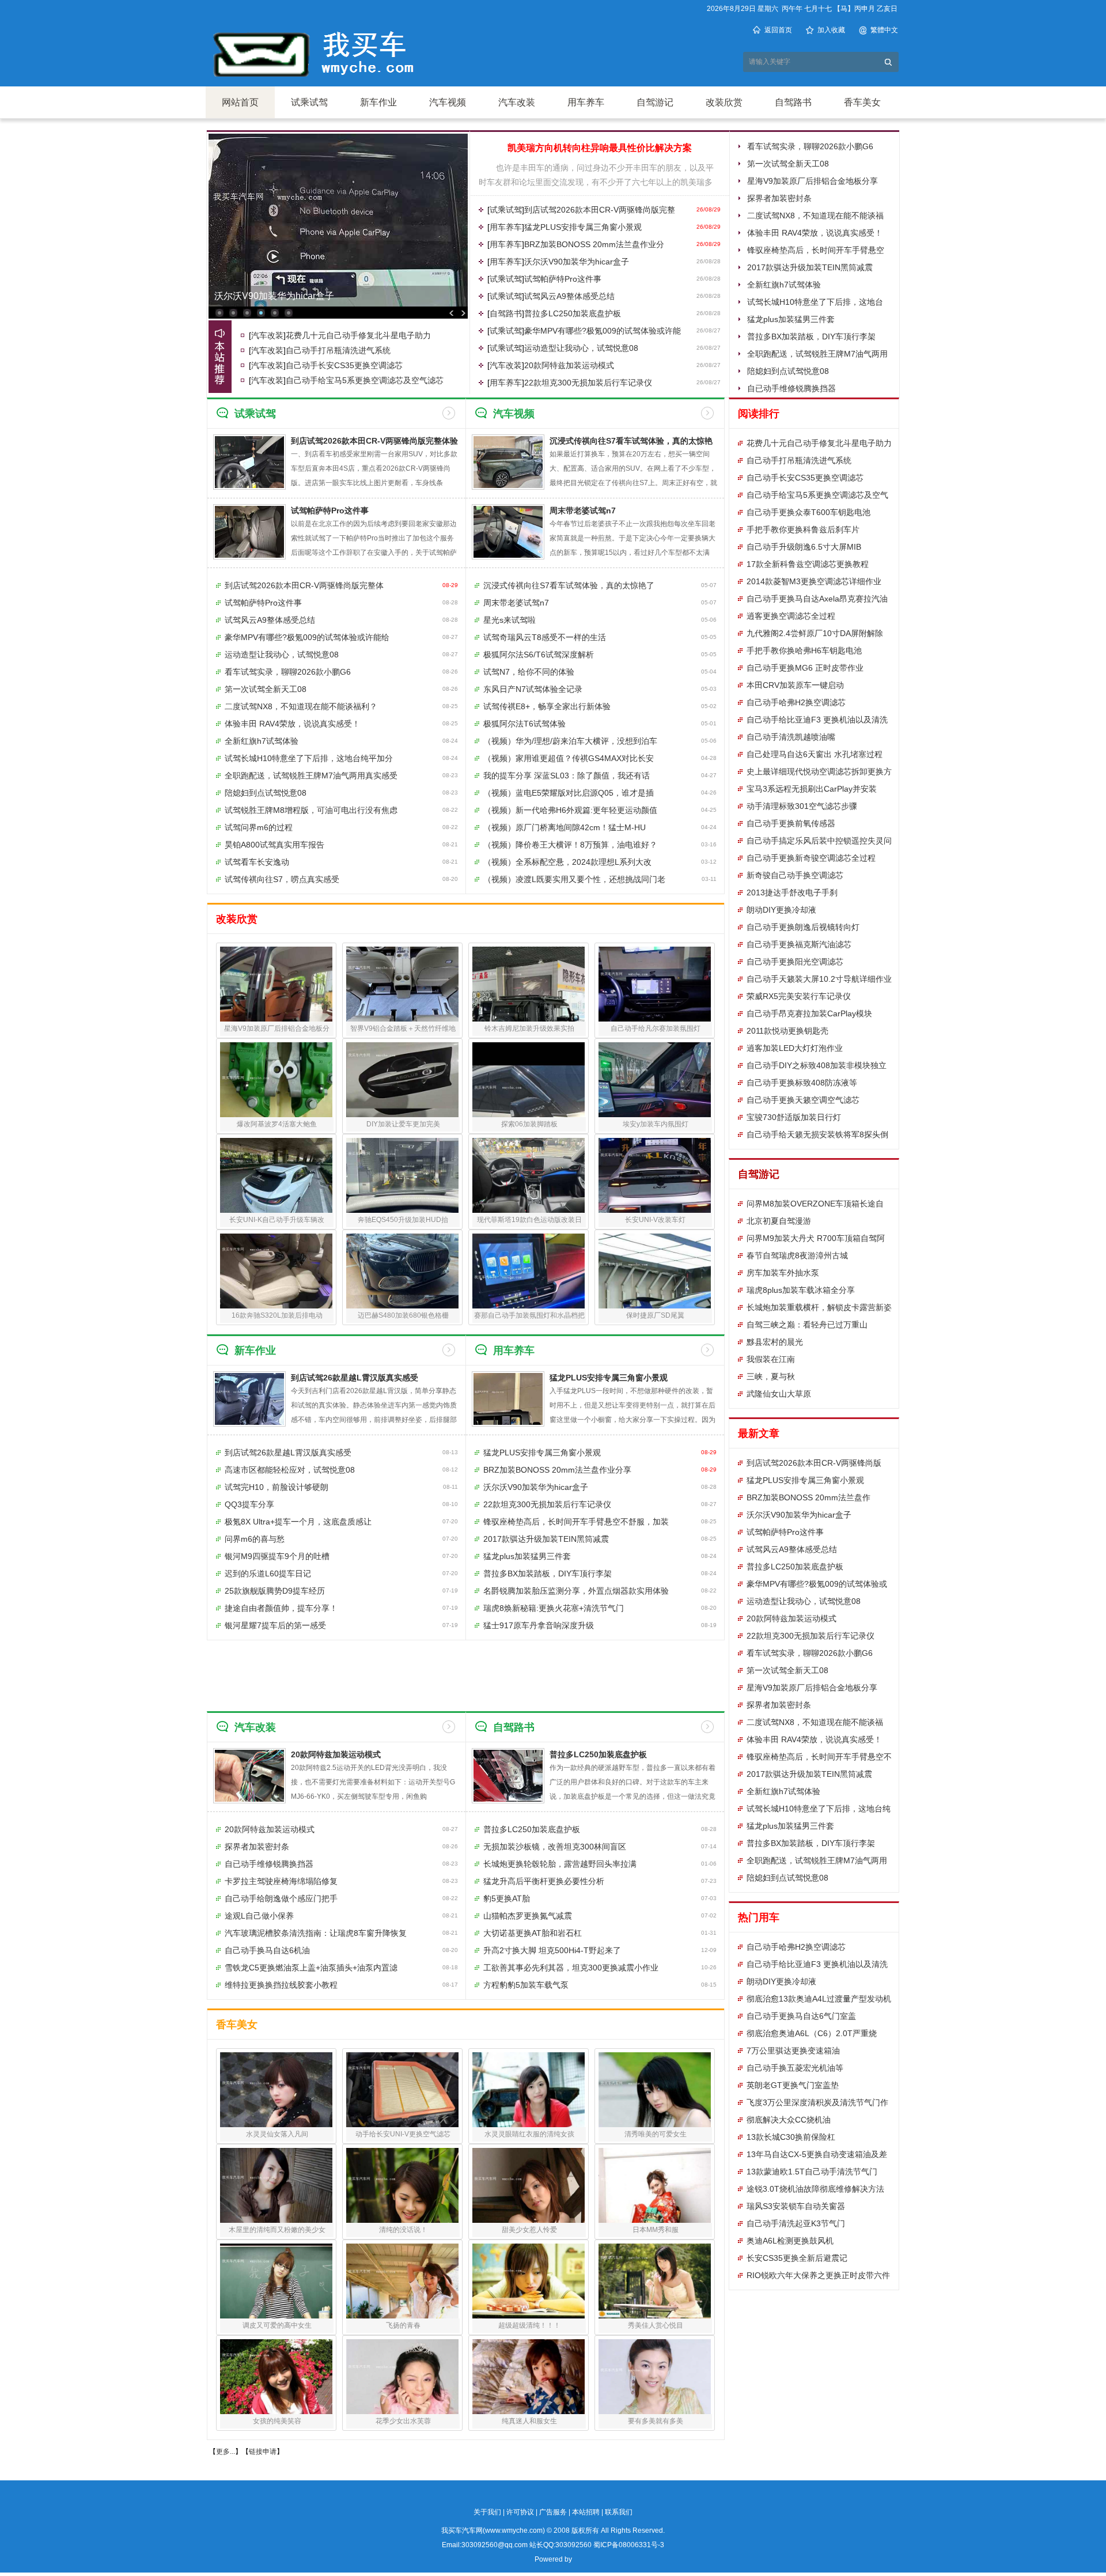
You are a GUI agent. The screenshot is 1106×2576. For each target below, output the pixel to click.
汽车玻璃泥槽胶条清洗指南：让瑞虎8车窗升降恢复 (316, 1933)
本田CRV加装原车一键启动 (795, 685)
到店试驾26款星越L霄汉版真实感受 (355, 1378)
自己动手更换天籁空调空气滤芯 (803, 1100)
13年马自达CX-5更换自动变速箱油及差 (817, 2154)
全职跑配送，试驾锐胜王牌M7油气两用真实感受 (311, 776)
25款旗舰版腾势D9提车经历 (275, 1591)
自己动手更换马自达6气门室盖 (801, 2016)
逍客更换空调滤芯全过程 (791, 616)
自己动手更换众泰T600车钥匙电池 (808, 512)
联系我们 (619, 2512)
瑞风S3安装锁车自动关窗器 (796, 2206)
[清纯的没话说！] (402, 2185)
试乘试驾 (309, 102)
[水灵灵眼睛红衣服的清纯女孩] (529, 2090)
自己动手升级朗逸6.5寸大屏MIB (804, 547)
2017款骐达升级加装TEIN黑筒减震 (810, 267)
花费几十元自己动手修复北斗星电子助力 (358, 335)
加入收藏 (831, 30)
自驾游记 (655, 102)
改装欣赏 (724, 102)
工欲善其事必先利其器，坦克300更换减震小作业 (571, 1968)
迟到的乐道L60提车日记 (268, 1573)
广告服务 (553, 2512)
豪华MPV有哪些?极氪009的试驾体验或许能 (603, 331)
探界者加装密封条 (779, 198)
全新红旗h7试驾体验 (784, 285)
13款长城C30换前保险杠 (791, 2137)
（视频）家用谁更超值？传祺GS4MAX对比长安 (569, 758)
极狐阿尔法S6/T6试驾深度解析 (539, 655)
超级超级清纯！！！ (529, 2325)
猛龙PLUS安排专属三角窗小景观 (583, 227)
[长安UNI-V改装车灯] (655, 1175)
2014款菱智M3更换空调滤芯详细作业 (814, 581)
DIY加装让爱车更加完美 (403, 1124)
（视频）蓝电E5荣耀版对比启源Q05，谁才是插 (569, 793)
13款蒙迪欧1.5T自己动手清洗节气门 (812, 2172)
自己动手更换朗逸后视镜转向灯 (803, 927)
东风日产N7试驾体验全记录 (533, 689)
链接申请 (263, 2452)
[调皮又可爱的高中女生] (276, 2281)
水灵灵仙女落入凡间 (277, 2134)
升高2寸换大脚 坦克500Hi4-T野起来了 (552, 1950)
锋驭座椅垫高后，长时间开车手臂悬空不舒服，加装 (576, 1522)
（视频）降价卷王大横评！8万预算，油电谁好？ (570, 845)
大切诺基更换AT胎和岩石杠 (533, 1933)
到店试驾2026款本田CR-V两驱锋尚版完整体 (304, 585)
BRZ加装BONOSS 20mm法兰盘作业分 (594, 244)
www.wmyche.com (514, 2530)
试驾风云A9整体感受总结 (569, 296)
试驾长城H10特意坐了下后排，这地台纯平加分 (309, 758)
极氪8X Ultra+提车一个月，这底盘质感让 (298, 1522)
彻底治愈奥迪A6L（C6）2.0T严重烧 (812, 2033)
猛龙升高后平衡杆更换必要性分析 (544, 1881)
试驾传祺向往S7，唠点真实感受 (282, 879)
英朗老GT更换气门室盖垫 (793, 2085)
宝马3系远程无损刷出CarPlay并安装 (812, 789)
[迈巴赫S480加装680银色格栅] (402, 1271)
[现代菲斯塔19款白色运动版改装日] (529, 1175)
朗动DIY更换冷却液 (781, 910)
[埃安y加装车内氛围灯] (655, 1080)
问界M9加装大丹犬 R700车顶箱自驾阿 (816, 1238)
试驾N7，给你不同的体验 (529, 672)
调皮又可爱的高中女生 (277, 2325)
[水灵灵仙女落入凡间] (276, 2090)
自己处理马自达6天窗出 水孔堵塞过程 (815, 754)
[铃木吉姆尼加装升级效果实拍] (529, 984)
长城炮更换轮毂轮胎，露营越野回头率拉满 (560, 1864)
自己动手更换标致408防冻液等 (802, 1083)
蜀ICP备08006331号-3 (629, 2545)
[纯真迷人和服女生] (529, 2377)
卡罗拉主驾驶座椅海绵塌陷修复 (281, 1881)
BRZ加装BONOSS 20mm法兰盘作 (808, 1497)
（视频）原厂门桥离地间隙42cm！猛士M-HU (565, 827)
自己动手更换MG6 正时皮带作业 (805, 668)
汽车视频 (448, 102)
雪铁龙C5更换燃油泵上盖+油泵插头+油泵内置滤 (311, 1968)
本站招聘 (586, 2512)
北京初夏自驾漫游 (779, 1221)
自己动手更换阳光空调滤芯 (795, 962)
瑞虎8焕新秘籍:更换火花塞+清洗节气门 (554, 1608)
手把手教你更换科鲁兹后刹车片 (803, 529)
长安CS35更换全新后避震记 (797, 2258)
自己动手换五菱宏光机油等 (795, 2068)
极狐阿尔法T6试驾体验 (524, 724)
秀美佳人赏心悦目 (656, 2325)
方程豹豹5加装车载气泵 (526, 1985)
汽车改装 (517, 102)
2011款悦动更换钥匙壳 (787, 1031)
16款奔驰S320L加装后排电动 (277, 1315)
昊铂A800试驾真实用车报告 (274, 845)
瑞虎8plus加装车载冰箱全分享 (801, 1290)
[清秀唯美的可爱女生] (655, 2090)
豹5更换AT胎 (507, 1898)
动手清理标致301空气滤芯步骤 (802, 806)
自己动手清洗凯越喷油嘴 (791, 737)
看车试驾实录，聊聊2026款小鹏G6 (810, 146)
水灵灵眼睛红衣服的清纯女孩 (529, 2134)
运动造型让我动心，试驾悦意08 (581, 348)
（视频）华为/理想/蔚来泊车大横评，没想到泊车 (570, 741)
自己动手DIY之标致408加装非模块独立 (817, 1065)
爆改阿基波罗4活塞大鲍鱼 (277, 1124)
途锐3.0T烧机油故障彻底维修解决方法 (815, 2189)
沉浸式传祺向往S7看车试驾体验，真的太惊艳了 (569, 585)
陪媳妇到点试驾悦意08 (788, 371)
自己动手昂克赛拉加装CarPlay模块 (809, 1013)
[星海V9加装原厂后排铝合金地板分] (276, 984)
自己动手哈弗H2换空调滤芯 (796, 702)
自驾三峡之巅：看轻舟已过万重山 (807, 1325)
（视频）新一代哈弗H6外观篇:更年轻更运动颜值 (570, 810)
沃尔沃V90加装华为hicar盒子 (577, 262)
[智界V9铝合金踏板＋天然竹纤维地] (402, 984)
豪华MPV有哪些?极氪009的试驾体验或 (817, 1584)
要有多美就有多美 (656, 2421)
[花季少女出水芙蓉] (402, 2377)
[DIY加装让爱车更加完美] (402, 1080)
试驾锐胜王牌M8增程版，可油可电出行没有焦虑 (311, 810)
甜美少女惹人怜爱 (529, 2230)
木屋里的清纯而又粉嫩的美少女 (277, 2230)
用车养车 (586, 102)
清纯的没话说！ (403, 2230)
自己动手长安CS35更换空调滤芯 (344, 365)
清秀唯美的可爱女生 (656, 2134)
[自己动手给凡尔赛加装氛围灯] (655, 984)
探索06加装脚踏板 (529, 1124)
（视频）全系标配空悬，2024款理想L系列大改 (567, 862)
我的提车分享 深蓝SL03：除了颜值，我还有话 (567, 776)
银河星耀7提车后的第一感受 (275, 1625)
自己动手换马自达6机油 (267, 1950)
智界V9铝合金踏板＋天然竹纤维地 (403, 1028)
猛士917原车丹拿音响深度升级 (539, 1625)
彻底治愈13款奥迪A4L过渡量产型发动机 (819, 1999)
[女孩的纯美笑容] (276, 2377)
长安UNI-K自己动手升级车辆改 (277, 1220)
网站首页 (240, 102)
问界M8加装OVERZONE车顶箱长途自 (815, 1204)
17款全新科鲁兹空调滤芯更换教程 (808, 564)
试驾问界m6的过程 (259, 827)
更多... (226, 2452)
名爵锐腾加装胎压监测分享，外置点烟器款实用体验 (576, 1591)
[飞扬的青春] (402, 2281)
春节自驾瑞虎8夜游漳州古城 (797, 1255)
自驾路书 (793, 102)
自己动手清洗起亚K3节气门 (796, 2223)
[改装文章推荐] (220, 357)
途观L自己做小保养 (259, 1916)
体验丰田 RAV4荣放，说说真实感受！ (815, 233)
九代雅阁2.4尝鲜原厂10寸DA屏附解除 (815, 633)
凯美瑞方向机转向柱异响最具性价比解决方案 (600, 148)
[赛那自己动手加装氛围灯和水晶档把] (529, 1271)
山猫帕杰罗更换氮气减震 (528, 1916)
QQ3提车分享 (249, 1504)
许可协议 (520, 2512)
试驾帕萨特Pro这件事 (258, 296)
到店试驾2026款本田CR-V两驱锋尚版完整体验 (374, 441)
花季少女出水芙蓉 (403, 2421)
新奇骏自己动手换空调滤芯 (795, 875)
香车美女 (862, 102)
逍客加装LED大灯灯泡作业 (795, 1048)
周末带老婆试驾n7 (583, 510)
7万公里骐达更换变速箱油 (793, 2051)
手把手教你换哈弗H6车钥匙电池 (804, 650)
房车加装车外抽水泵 (783, 1273)
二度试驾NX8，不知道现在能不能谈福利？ (301, 706)
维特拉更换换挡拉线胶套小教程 (281, 1985)
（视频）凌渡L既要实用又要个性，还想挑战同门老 (574, 879)
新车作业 (378, 102)
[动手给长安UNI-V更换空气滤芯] (402, 2090)
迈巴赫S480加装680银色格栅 (403, 1315)
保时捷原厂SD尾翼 (655, 1315)
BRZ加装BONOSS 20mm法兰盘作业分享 (557, 1470)
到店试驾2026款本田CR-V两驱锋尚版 (814, 1463)
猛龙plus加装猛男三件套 (791, 319)
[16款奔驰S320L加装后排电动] (276, 1271)
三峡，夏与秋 (771, 1376)
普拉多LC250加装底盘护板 (573, 313)
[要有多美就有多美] (655, 2377)
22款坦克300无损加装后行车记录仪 (588, 383)
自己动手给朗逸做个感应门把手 (281, 1898)
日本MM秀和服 (656, 2230)
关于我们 (487, 2512)
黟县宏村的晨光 (775, 1342)
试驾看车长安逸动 (257, 862)
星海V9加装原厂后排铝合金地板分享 (813, 181)
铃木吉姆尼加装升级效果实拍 (529, 1028)
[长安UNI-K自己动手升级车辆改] (276, 1175)
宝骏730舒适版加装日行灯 (794, 1117)
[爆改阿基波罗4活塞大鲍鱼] (276, 1080)
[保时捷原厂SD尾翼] (655, 1271)
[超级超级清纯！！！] (529, 2281)
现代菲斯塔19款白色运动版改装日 (529, 1220)
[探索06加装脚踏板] (529, 1080)
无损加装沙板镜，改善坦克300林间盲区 (555, 1847)
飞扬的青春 (403, 2325)
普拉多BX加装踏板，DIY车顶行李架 (811, 336)
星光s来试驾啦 (510, 620)
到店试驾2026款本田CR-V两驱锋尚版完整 (600, 210)
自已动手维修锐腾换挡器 (791, 388)
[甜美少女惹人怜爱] (529, 2185)
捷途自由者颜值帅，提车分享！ (281, 1608)
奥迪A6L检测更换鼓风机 (790, 2241)
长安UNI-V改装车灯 (655, 1220)
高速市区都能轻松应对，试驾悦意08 (290, 1470)
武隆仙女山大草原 (779, 1394)
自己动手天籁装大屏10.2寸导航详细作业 (819, 979)
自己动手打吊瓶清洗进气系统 (338, 350)
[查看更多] (449, 413)
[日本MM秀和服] (655, 2185)
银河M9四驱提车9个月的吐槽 (277, 1556)
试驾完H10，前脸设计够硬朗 (276, 1487)
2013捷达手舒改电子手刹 (792, 892)
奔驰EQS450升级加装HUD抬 (403, 1220)
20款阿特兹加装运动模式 (569, 365)
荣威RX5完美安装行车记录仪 (799, 996)
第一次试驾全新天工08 (788, 164)
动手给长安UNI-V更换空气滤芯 (403, 2134)
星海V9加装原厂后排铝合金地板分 (277, 1028)
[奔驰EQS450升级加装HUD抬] (402, 1175)
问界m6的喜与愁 (255, 1539)
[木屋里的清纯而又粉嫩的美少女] (276, 2185)
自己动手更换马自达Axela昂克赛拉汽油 (817, 599)
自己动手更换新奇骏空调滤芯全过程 (811, 858)
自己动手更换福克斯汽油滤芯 (799, 944)
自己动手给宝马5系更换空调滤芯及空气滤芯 (365, 380)
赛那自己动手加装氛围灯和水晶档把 (529, 1315)
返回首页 (778, 30)
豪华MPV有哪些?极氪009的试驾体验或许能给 (307, 637)
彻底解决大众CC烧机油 (789, 2120)
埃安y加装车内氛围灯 (656, 1124)
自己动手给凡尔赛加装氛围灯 (656, 1028)
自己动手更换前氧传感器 (791, 823)
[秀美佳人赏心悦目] (655, 2281)
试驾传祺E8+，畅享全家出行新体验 (547, 706)
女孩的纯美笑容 (277, 2421)
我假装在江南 (771, 1359)
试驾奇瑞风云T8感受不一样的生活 (545, 637)
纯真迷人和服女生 (529, 2421)
